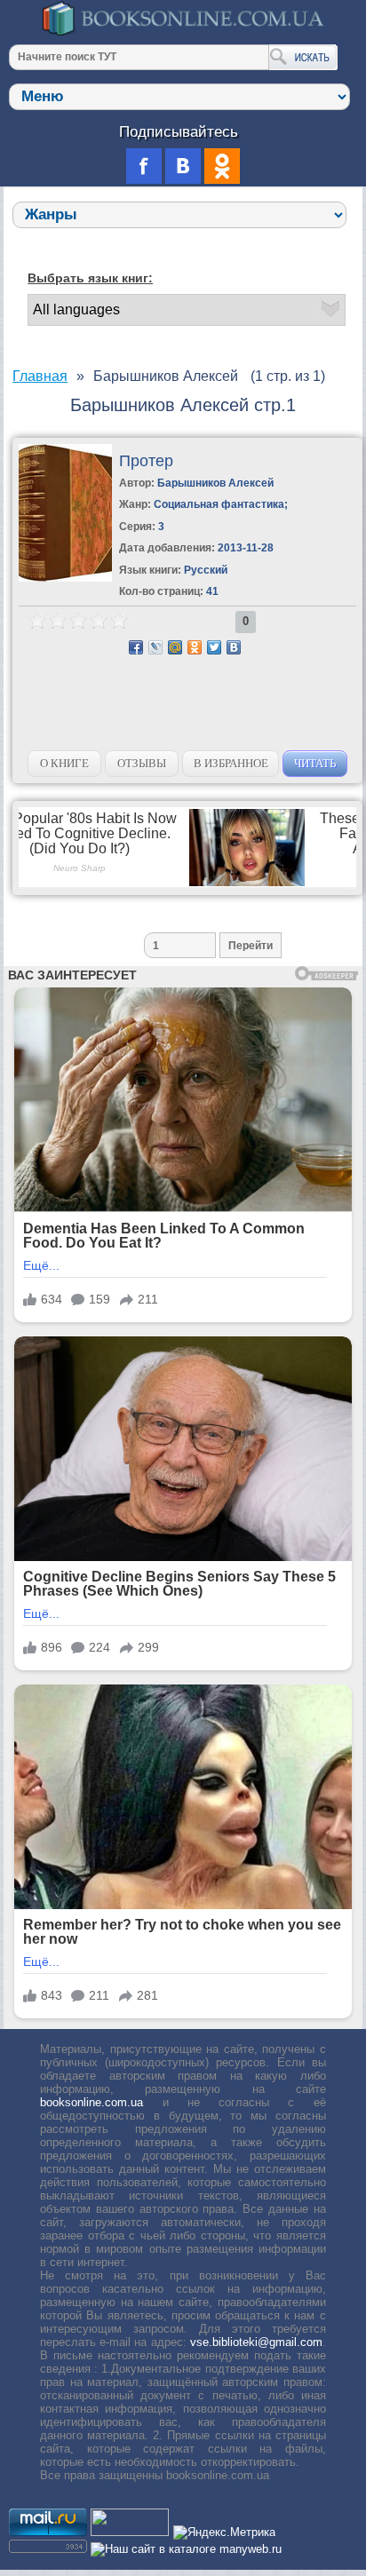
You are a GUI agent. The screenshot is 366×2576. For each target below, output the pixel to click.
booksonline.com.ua (91, 2102)
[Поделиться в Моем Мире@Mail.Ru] (175, 647)
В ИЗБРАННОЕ (231, 763)
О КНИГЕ (64, 763)
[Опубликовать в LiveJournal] (155, 647)
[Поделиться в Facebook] (136, 647)
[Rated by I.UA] (130, 2532)
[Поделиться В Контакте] (234, 647)
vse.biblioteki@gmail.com (256, 2342)
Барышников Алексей (215, 483)
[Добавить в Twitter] (214, 647)
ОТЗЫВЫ (142, 763)
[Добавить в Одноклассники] (195, 647)
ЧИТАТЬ (315, 763)
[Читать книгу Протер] (65, 578)
